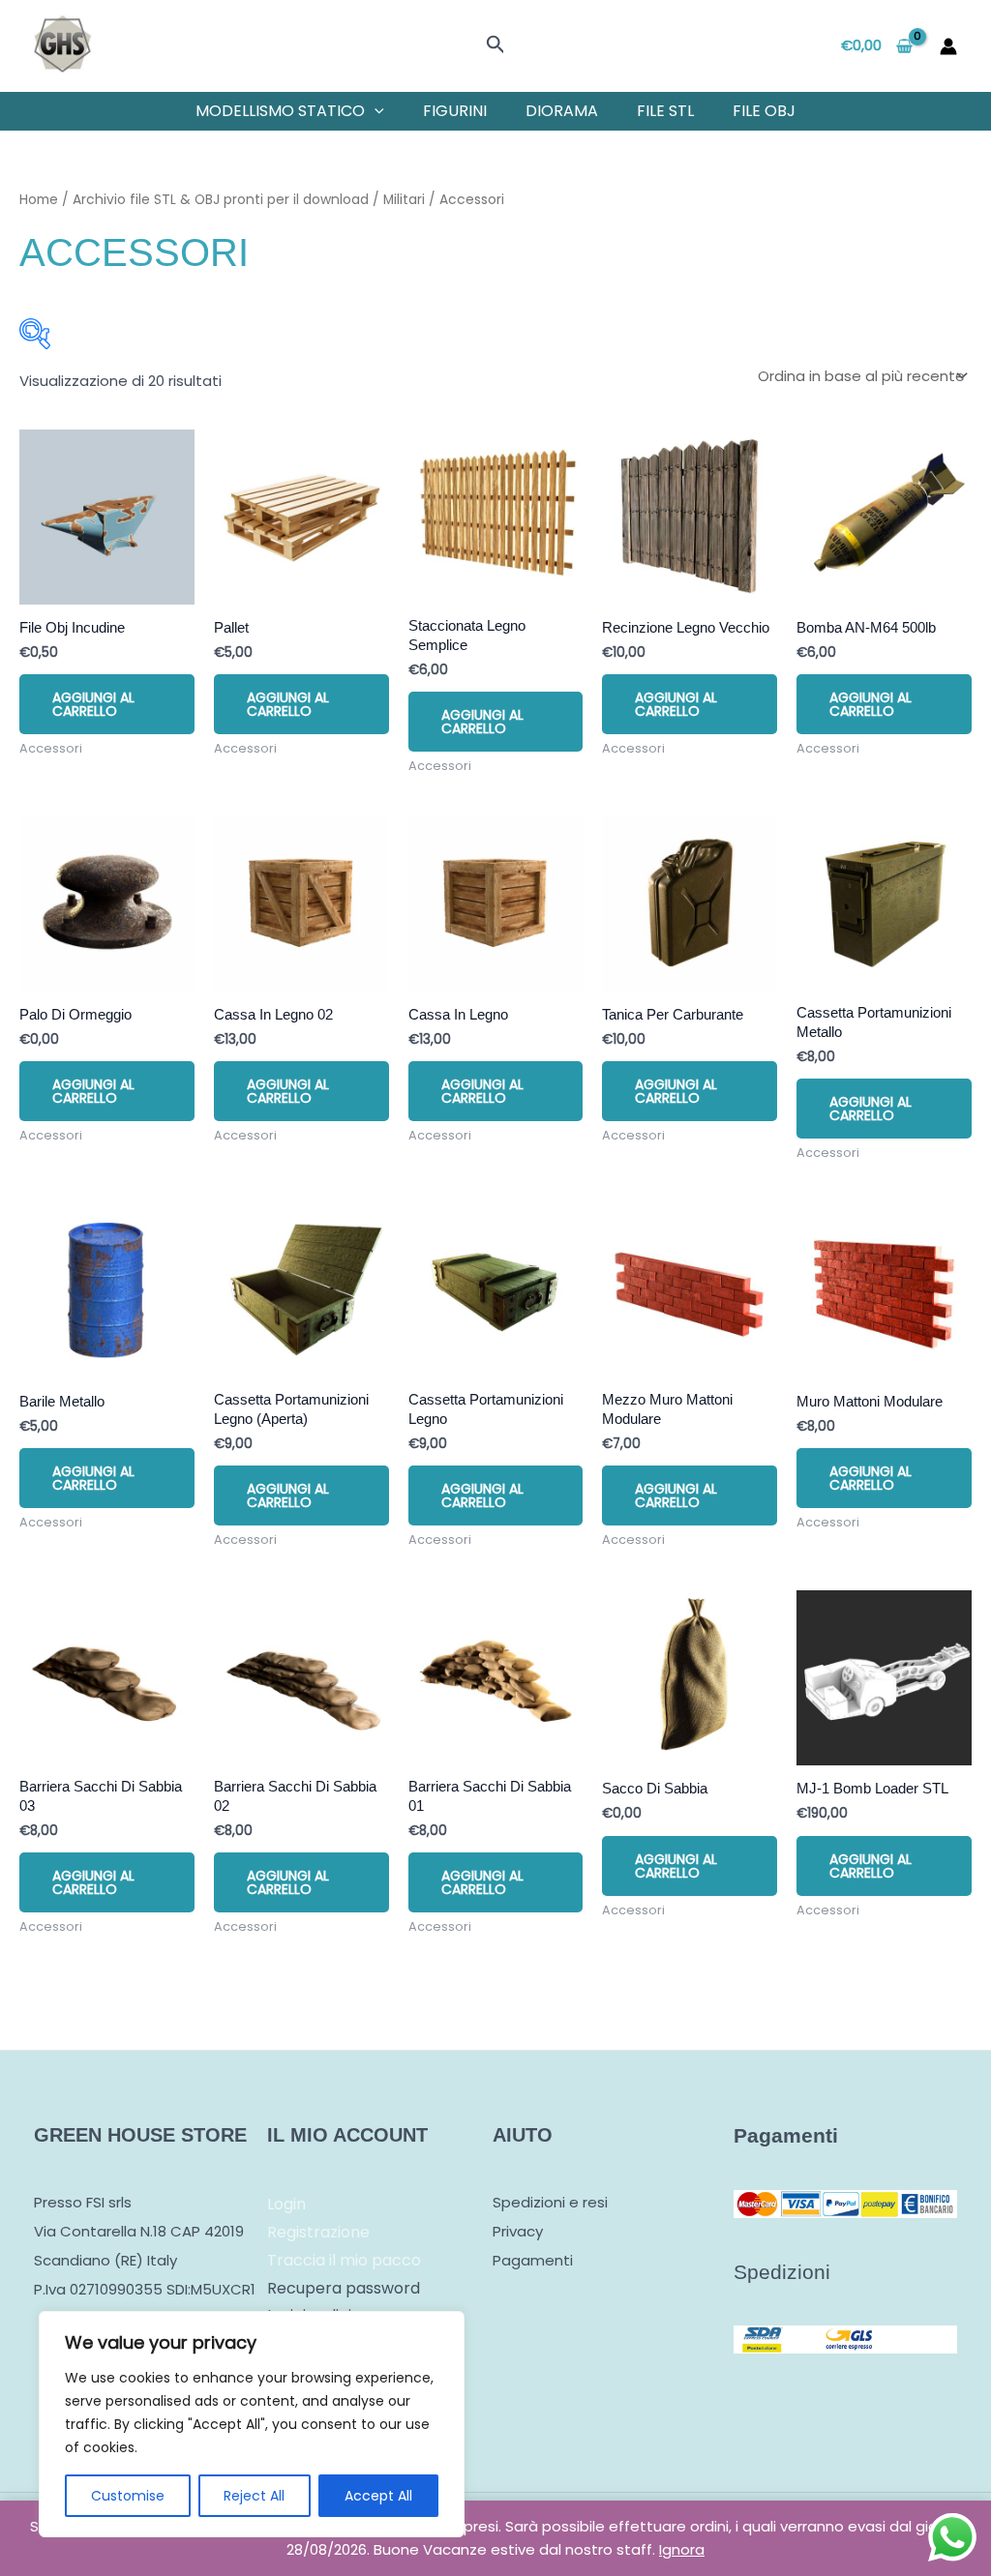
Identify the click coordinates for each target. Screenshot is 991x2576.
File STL (665, 111)
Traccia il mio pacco (344, 2260)
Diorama (562, 111)
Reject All (254, 2496)
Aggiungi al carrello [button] (93, 704)
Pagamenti (533, 2260)
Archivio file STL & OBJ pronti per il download (221, 200)
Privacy (518, 2231)
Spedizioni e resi (550, 2202)
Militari (404, 200)
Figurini (455, 111)
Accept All (378, 2496)
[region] (252, 2424)
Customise (128, 2496)
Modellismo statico (280, 111)
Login (286, 2204)
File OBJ (764, 111)
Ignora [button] (682, 2549)
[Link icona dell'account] (948, 46)
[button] (496, 46)
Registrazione (318, 2232)
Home (39, 200)
